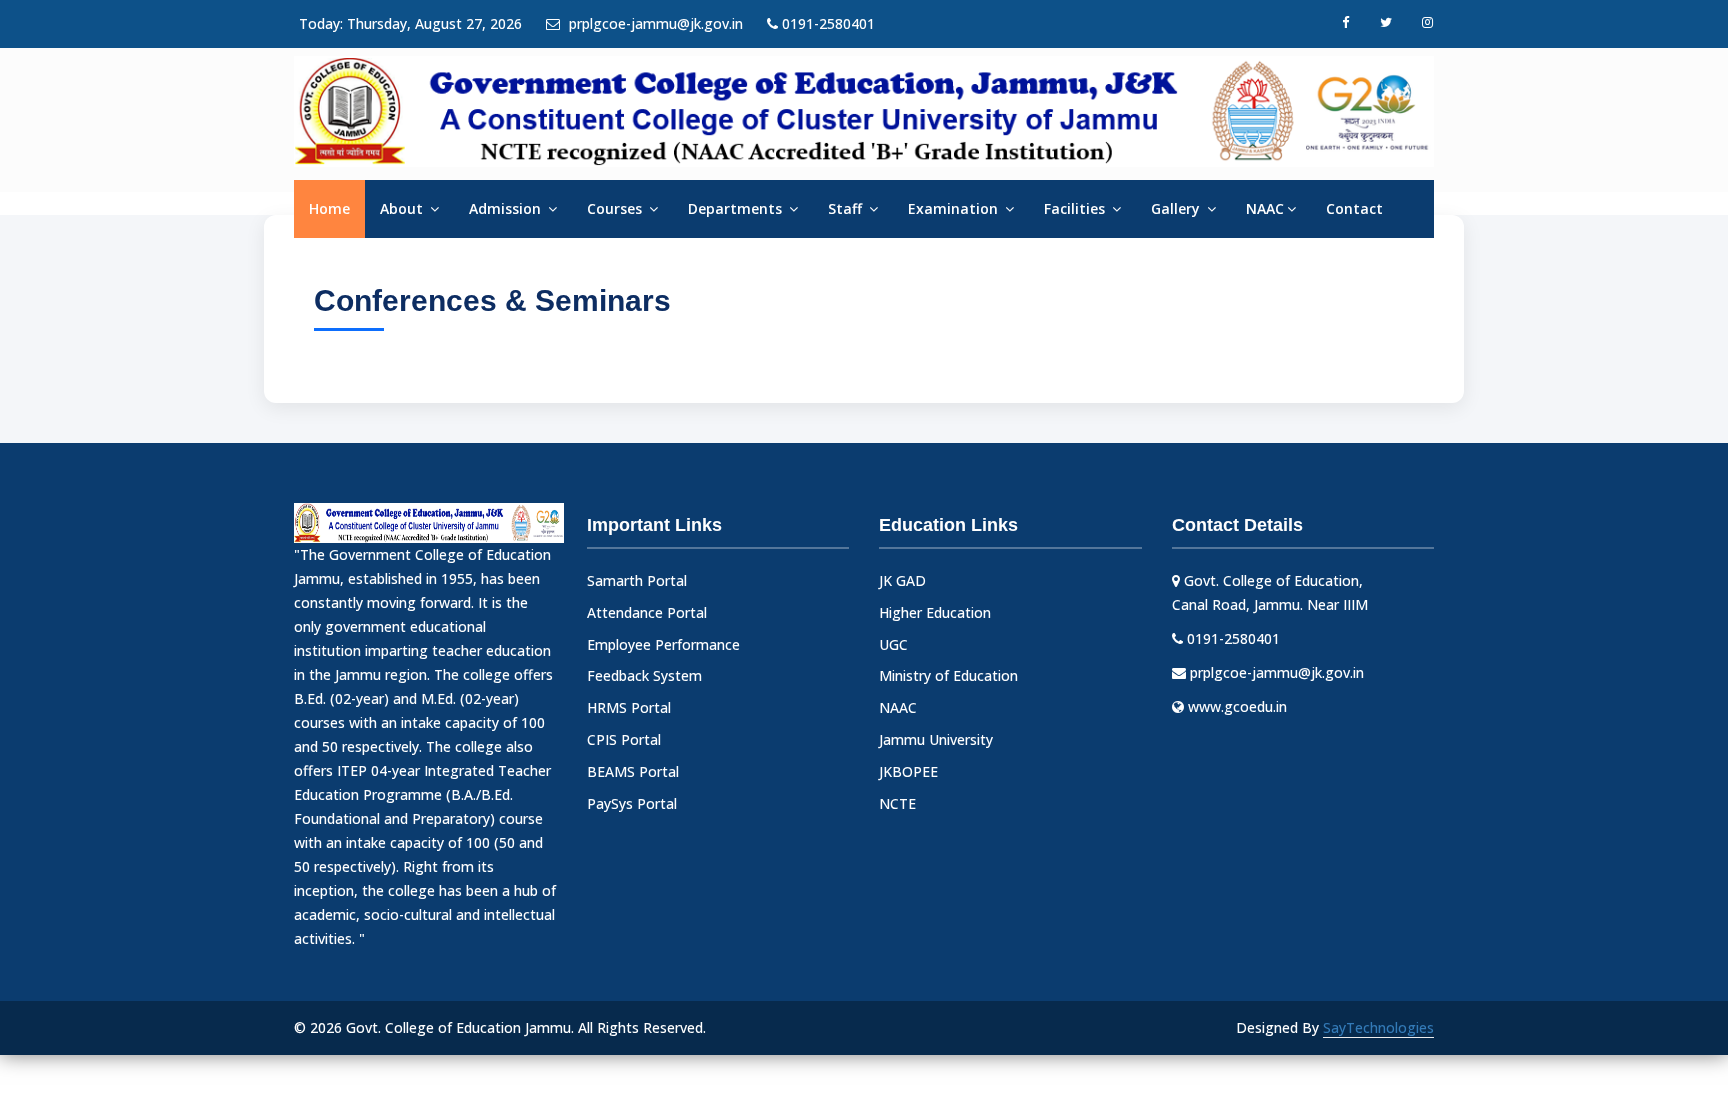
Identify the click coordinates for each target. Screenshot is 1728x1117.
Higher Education (935, 612)
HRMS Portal (629, 707)
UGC (893, 644)
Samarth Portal (637, 580)
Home (329, 208)
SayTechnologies (1378, 1027)
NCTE (897, 803)
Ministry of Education (948, 675)
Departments (737, 208)
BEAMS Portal (633, 771)
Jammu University (936, 739)
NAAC (1265, 208)
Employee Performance (663, 644)
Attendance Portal (647, 612)
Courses (616, 208)
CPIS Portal (624, 739)
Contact (1354, 208)
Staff (847, 208)
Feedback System (644, 675)
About (403, 208)
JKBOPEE (908, 771)
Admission (507, 208)
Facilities (1076, 208)
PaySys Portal (632, 803)
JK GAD (902, 580)
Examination (955, 208)
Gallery (1177, 208)
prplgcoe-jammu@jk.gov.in (654, 23)
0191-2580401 (826, 23)
